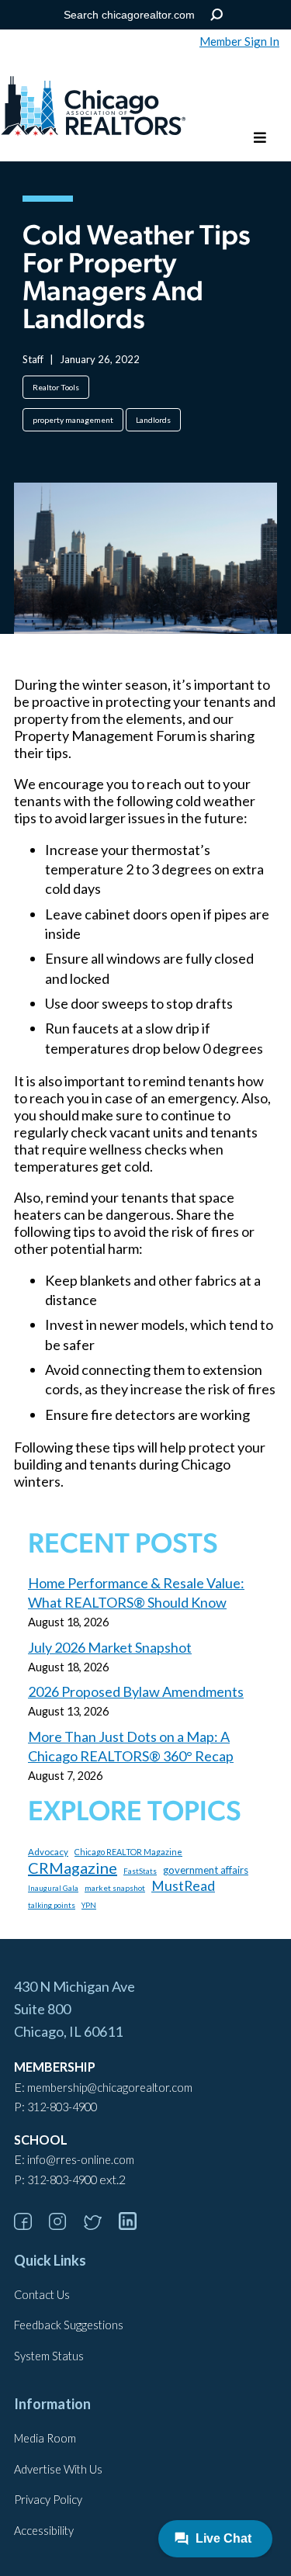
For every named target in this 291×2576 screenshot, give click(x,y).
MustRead (183, 1886)
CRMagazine (73, 1868)
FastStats (140, 1871)
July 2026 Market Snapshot (110, 1647)
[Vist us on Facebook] (30, 2225)
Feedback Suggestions (69, 2325)
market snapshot (115, 1888)
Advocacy (48, 1852)
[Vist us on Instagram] (65, 2225)
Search (216, 15)
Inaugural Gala (53, 1888)
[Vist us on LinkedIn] (135, 2225)
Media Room (45, 2438)
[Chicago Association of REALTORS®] (93, 108)
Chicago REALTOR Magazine (128, 1852)
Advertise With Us (58, 2469)
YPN (89, 1905)
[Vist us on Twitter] (100, 2225)
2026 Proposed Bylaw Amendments (136, 1691)
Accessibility (44, 2531)
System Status (49, 2356)
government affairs (206, 1870)
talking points (52, 1905)
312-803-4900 (62, 2107)
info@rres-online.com (81, 2160)
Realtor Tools (56, 387)
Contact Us (42, 2295)
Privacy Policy (48, 2500)
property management (73, 420)
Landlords (153, 420)
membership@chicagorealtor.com (110, 2088)
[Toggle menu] (260, 138)
